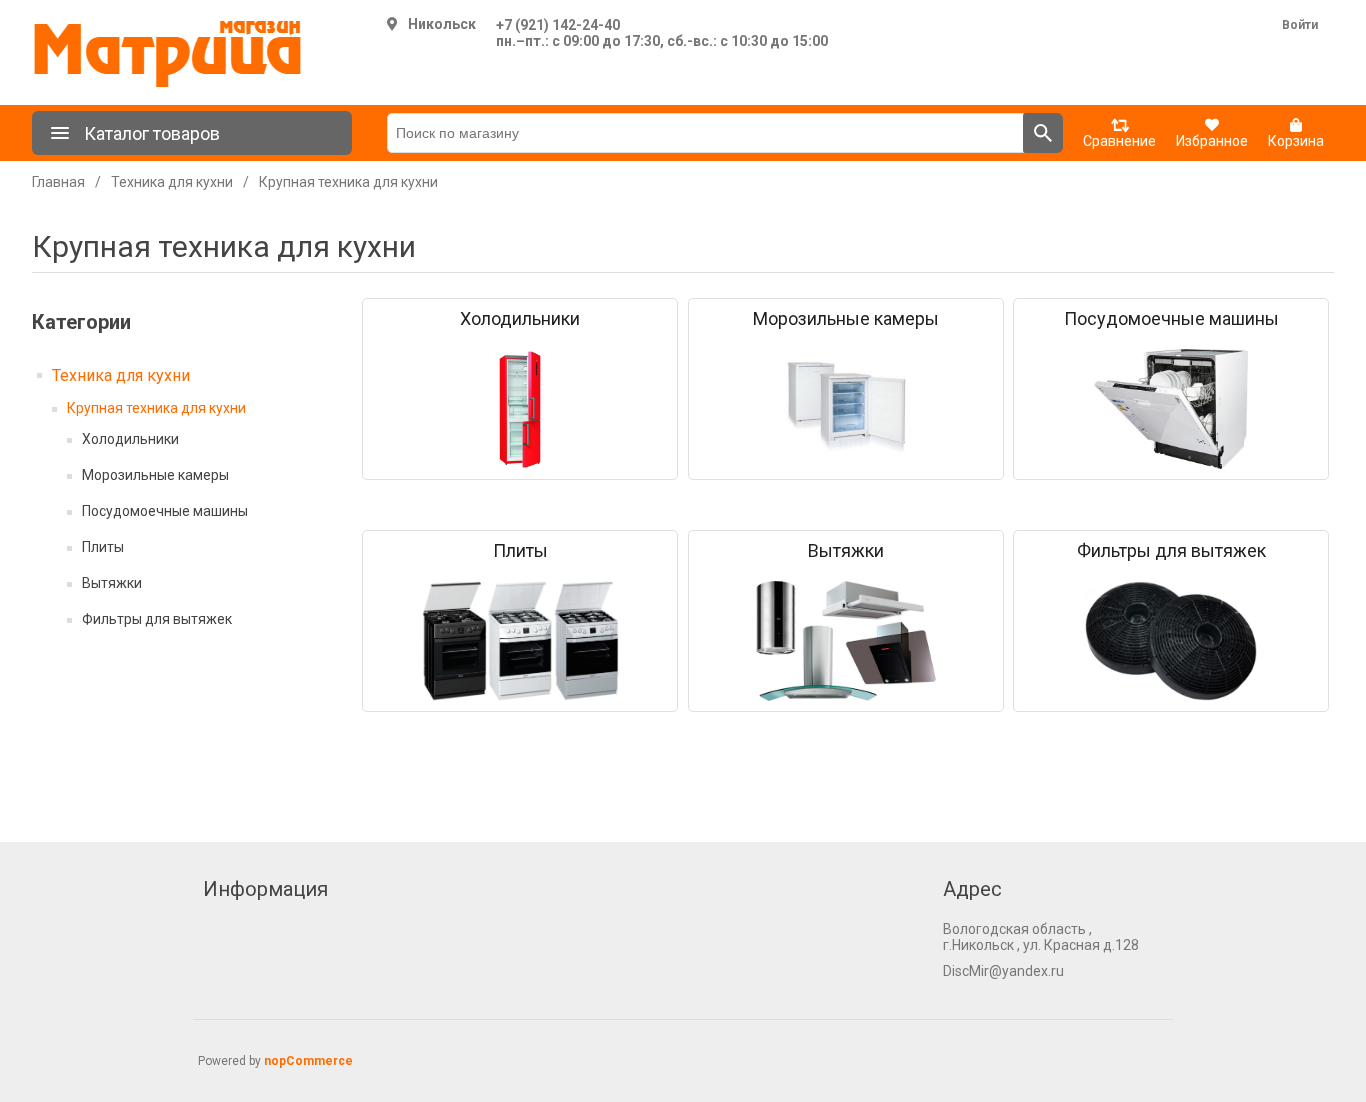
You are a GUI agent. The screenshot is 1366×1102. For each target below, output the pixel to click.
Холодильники (130, 439)
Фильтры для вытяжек (157, 619)
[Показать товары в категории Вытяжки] (846, 641)
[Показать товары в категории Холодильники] (520, 409)
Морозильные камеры (155, 475)
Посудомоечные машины (165, 511)
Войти (1300, 25)
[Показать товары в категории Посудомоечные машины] (1171, 409)
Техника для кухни (121, 375)
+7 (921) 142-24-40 (558, 25)
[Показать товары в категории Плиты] (520, 641)
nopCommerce (308, 1061)
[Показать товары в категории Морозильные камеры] (846, 409)
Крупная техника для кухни (156, 408)
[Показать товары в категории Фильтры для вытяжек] (1171, 641)
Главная (58, 182)
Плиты (103, 547)
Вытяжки (112, 583)
